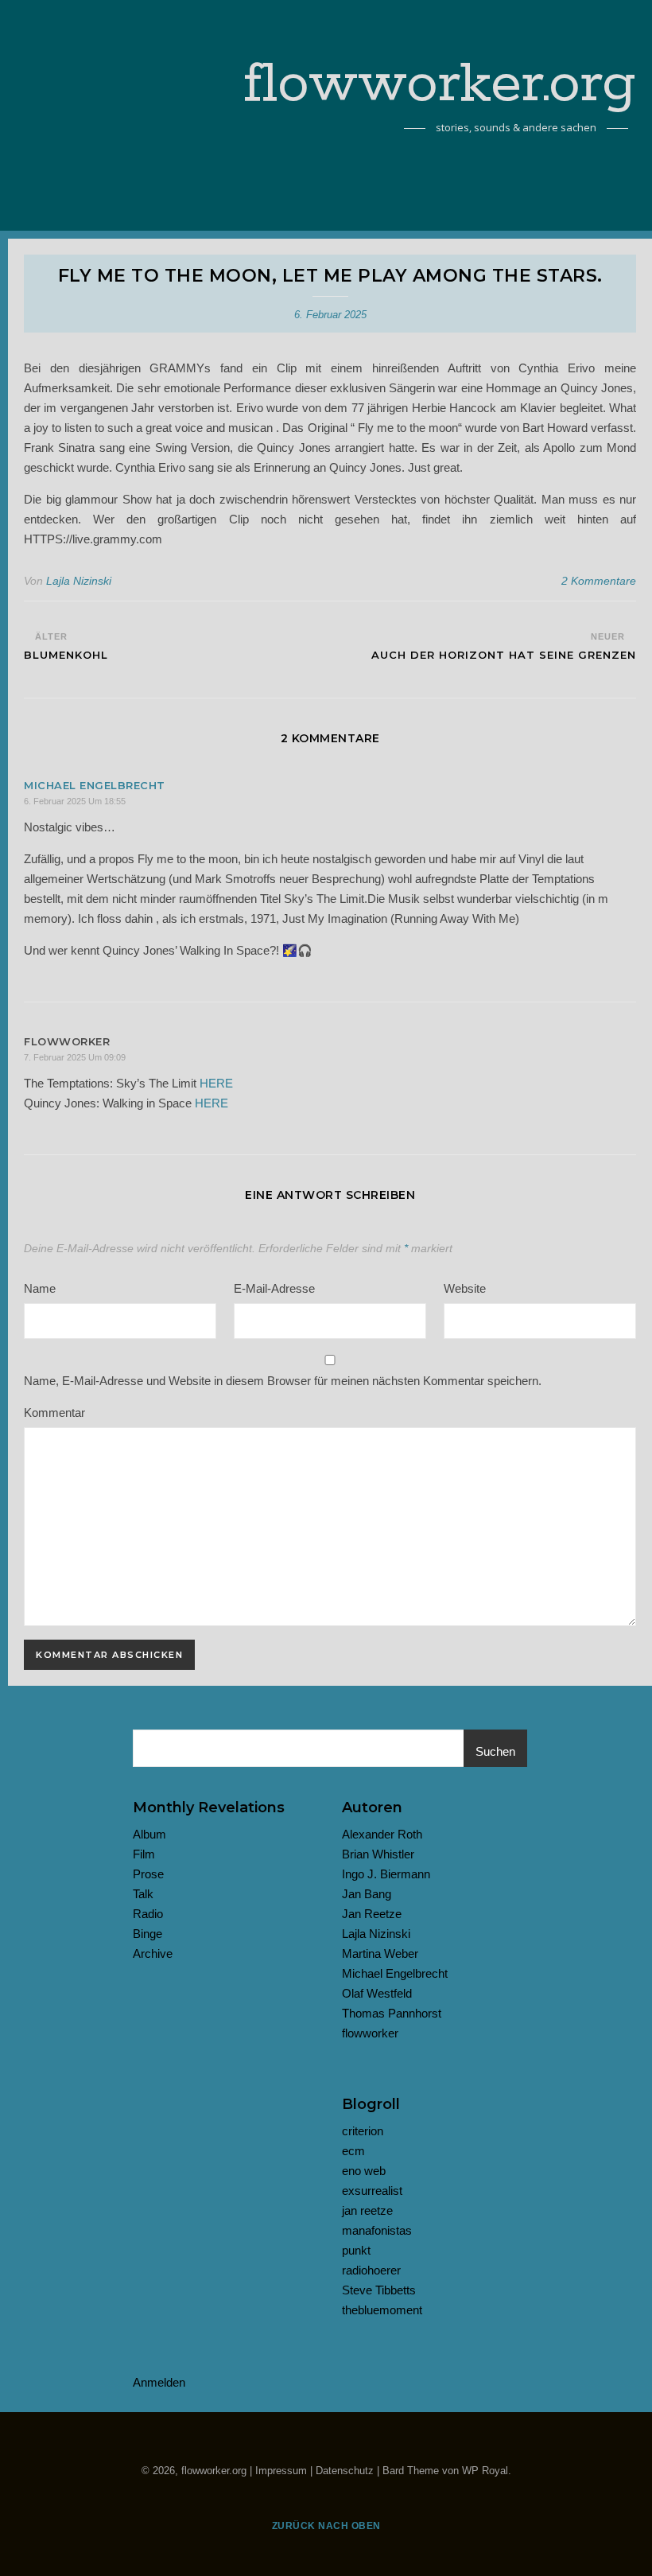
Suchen (495, 1751)
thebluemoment (382, 2310)
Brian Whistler (378, 1854)
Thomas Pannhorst (392, 2013)
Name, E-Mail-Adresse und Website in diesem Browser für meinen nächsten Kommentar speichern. (283, 1381)
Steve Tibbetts (379, 2290)
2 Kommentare (599, 581)
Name (40, 1288)
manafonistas (377, 2230)
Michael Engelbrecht (95, 785)
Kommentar (54, 1413)
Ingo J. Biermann (386, 1874)
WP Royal (485, 2471)
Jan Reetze (372, 1914)
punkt (356, 2250)
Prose (148, 1874)
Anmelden (159, 2382)
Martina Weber (380, 1953)
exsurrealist (372, 2191)
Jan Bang (367, 1894)
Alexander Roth (382, 1834)
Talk (143, 1894)
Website (465, 1288)
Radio (148, 1914)
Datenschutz (345, 2471)
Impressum (281, 2471)
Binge (147, 1934)
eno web (364, 2171)
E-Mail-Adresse (274, 1288)
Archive (153, 1953)
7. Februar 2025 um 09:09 (75, 1057)
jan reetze (367, 2210)
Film (144, 1854)
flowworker (370, 2033)
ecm (353, 2151)
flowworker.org (440, 85)
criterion (363, 2131)
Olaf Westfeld (377, 1993)
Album (149, 1834)
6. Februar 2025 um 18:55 (75, 801)
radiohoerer (371, 2270)
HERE (216, 1083)
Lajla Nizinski (79, 581)
